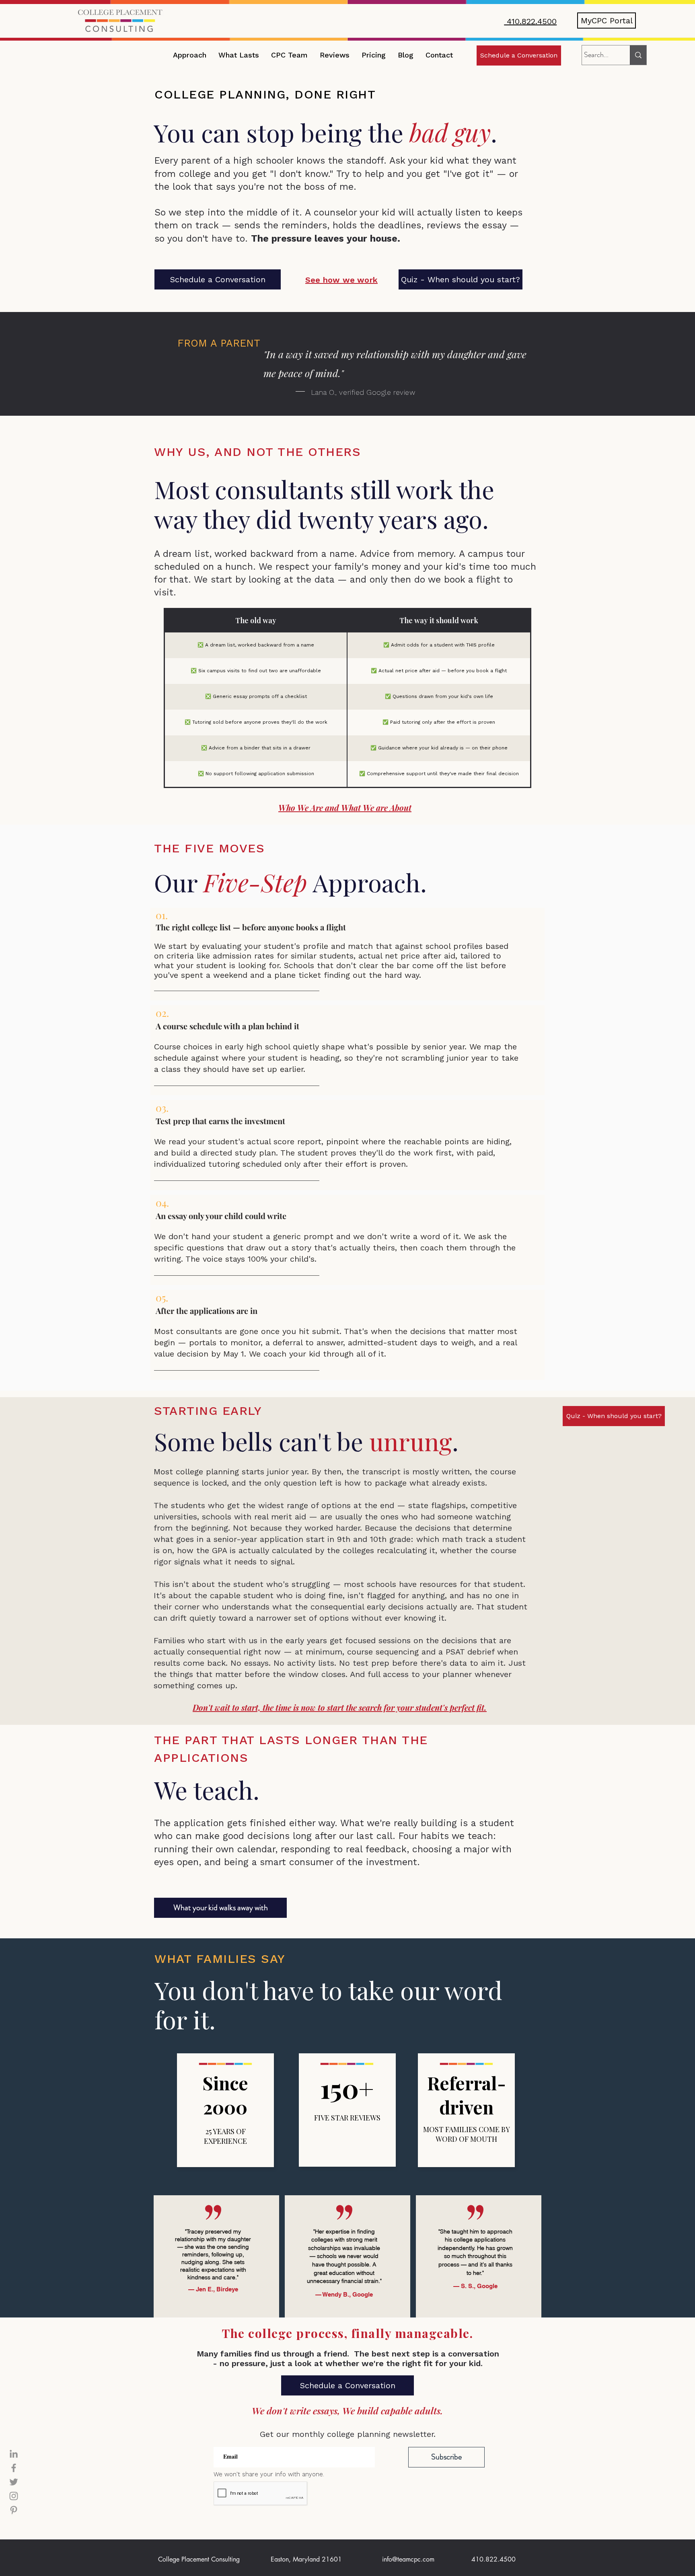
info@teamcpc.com (408, 2559)
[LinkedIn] (14, 2454)
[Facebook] (14, 2468)
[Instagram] (14, 2496)
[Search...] (638, 55)
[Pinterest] (14, 2510)
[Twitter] (14, 2482)
